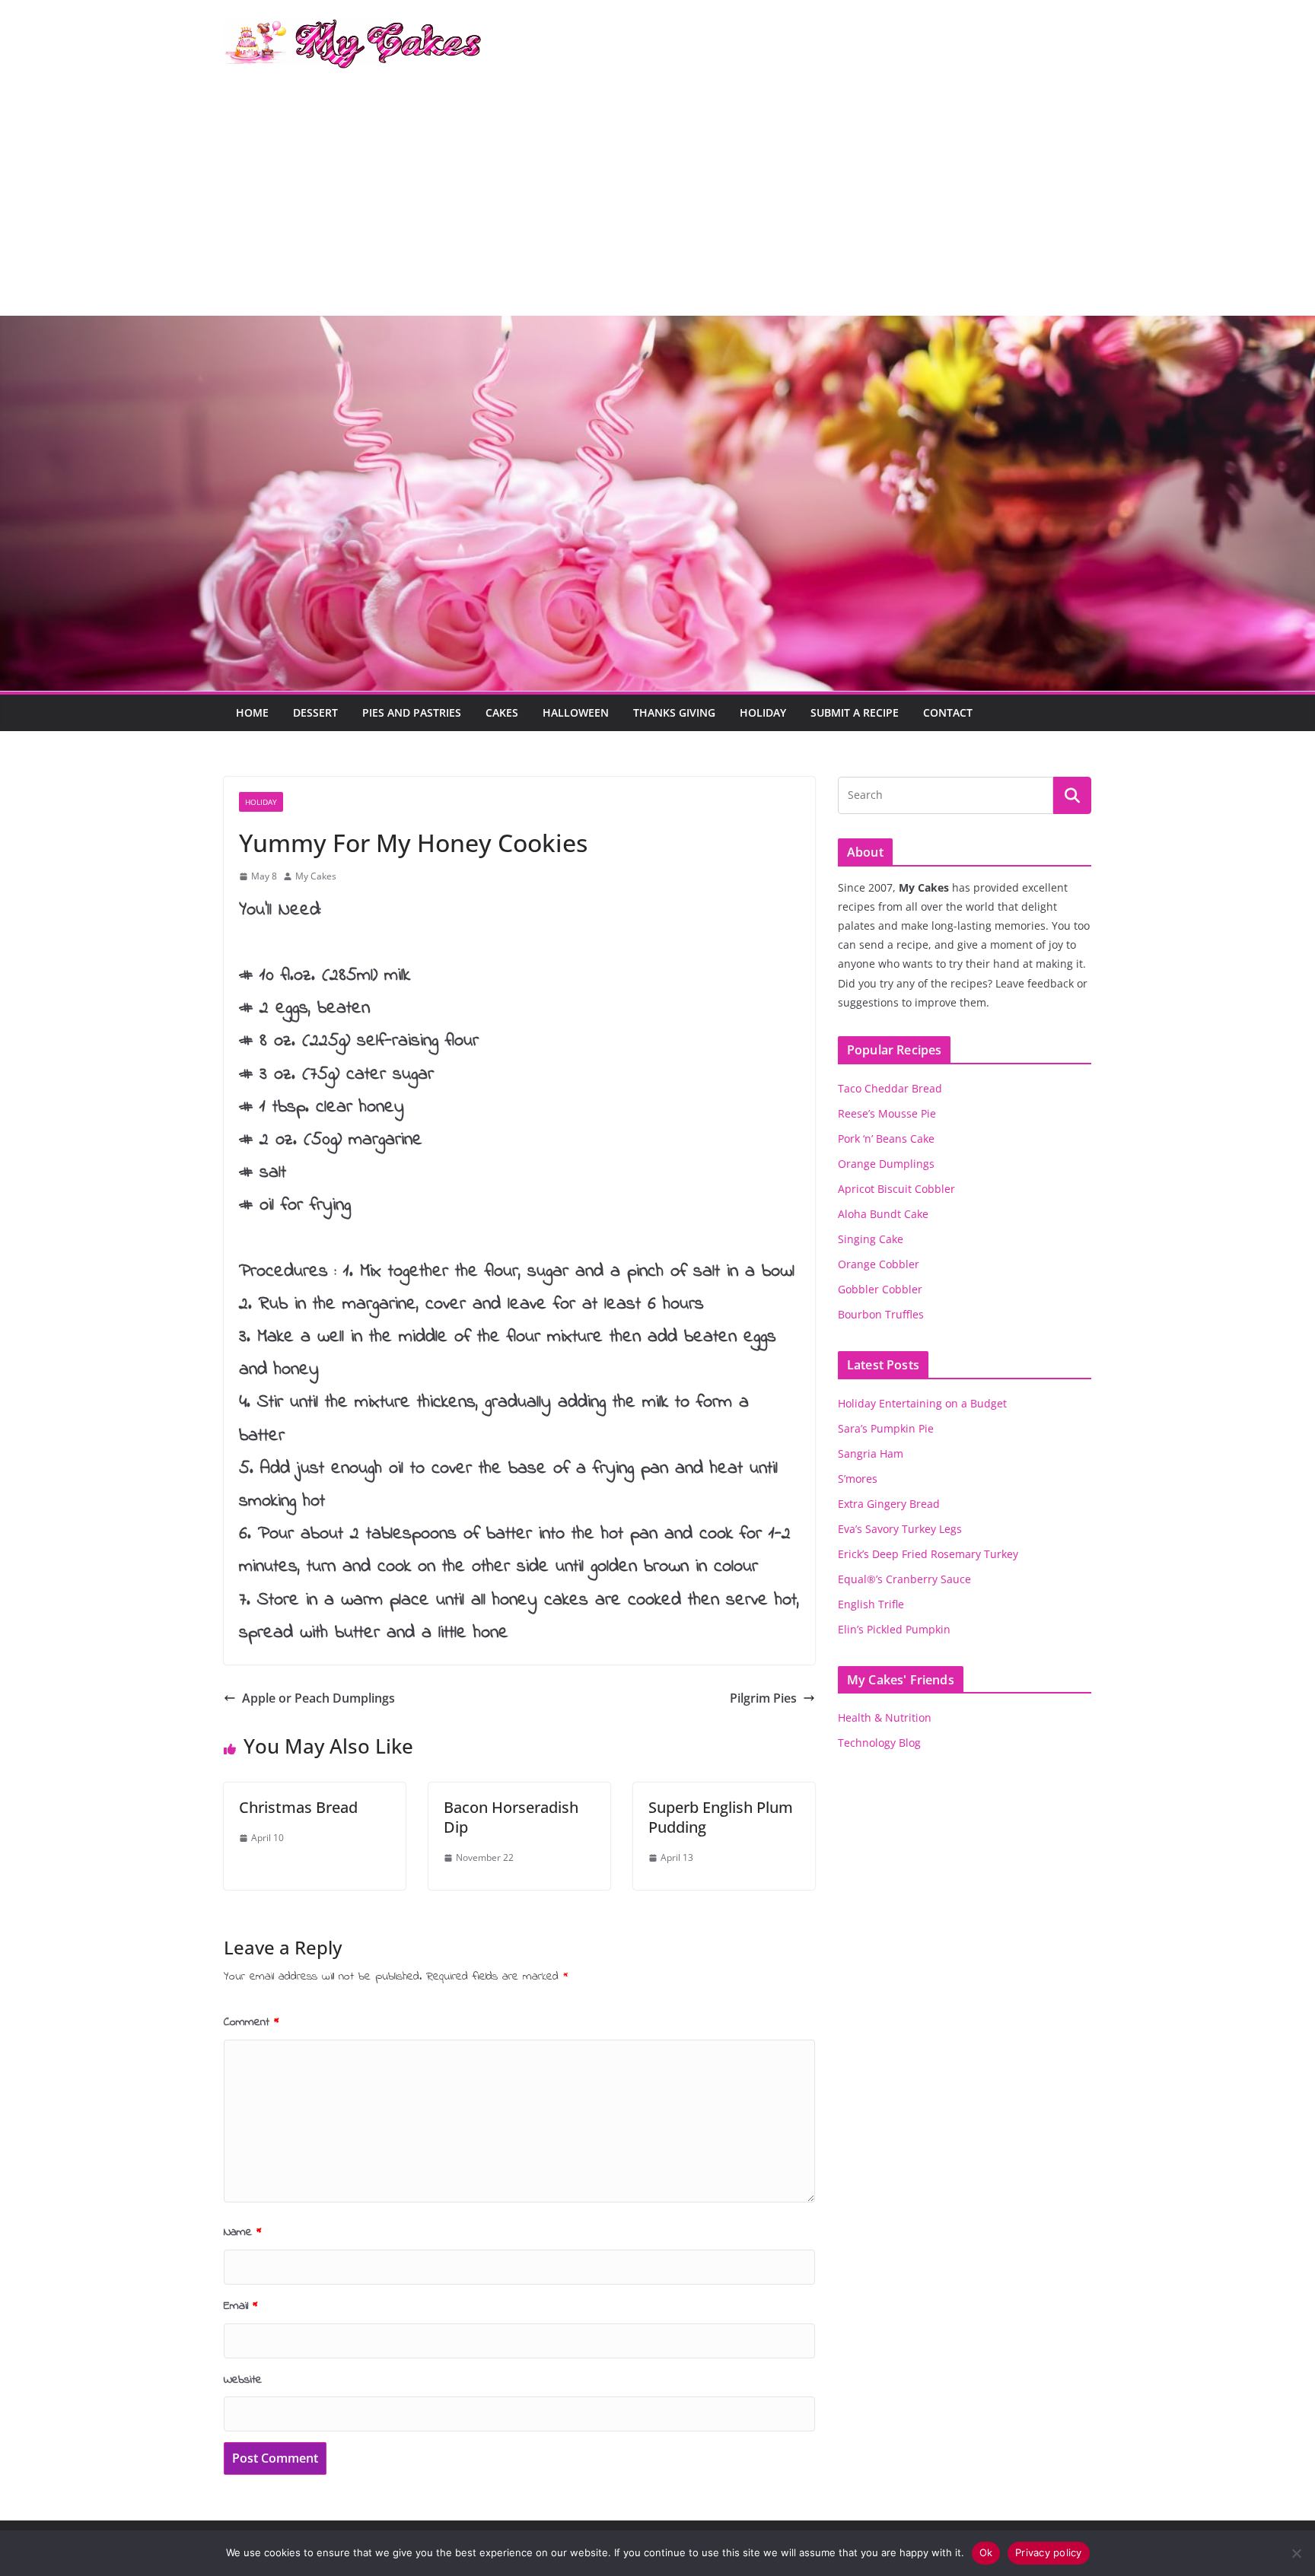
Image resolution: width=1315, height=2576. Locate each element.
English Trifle (871, 1604)
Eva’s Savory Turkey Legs (900, 1529)
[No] (1296, 2553)
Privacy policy (1049, 2552)
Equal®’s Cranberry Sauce (904, 1579)
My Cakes (316, 876)
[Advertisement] (657, 202)
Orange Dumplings (886, 1164)
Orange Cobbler (879, 1264)
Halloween (576, 712)
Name (243, 2232)
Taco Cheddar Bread (890, 1088)
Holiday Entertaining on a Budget (922, 1403)
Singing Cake (871, 1239)
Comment (252, 2022)
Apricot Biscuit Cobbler (896, 1189)
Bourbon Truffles (881, 1314)
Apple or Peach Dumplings (318, 1698)
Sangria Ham (871, 1453)
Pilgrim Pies (763, 1698)
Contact (948, 712)
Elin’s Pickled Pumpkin (894, 1629)
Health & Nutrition (885, 1717)
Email (241, 2306)
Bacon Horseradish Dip (511, 1817)
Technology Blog (879, 1743)
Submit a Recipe (855, 712)
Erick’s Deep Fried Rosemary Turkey (928, 1554)
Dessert (315, 712)
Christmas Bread (298, 1807)
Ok (986, 2552)
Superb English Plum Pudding (721, 1817)
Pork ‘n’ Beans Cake (886, 1139)
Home (252, 712)
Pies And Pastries (412, 712)
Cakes (502, 712)
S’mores (858, 1479)
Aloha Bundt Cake (883, 1214)
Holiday (763, 712)
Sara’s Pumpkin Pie (886, 1428)
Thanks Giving (674, 712)
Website (243, 2380)
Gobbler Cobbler (880, 1289)
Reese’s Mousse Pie (887, 1113)
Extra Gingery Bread (889, 1504)
